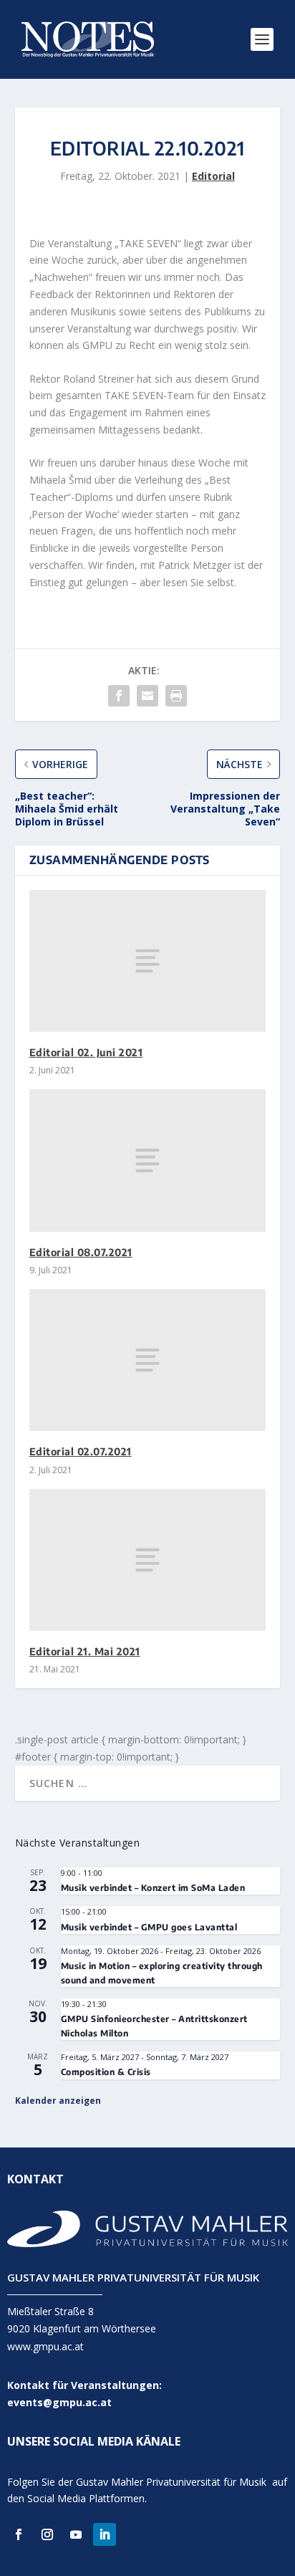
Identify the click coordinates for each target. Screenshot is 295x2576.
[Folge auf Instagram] (47, 2534)
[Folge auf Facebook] (19, 2534)
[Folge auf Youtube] (76, 2534)
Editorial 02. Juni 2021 (86, 1052)
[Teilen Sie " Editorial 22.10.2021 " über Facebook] (119, 696)
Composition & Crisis (106, 2072)
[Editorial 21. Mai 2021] (148, 1560)
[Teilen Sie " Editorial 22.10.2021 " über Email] (147, 696)
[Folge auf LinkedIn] (105, 2534)
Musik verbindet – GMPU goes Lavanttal (149, 1927)
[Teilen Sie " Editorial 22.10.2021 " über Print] (176, 696)
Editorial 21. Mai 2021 (85, 1651)
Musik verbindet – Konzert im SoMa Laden (153, 1888)
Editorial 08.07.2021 (81, 1252)
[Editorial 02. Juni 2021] (148, 961)
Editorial (213, 176)
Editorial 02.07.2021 (81, 1451)
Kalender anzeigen (58, 2101)
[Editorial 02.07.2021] (148, 1360)
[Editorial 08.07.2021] (148, 1160)
